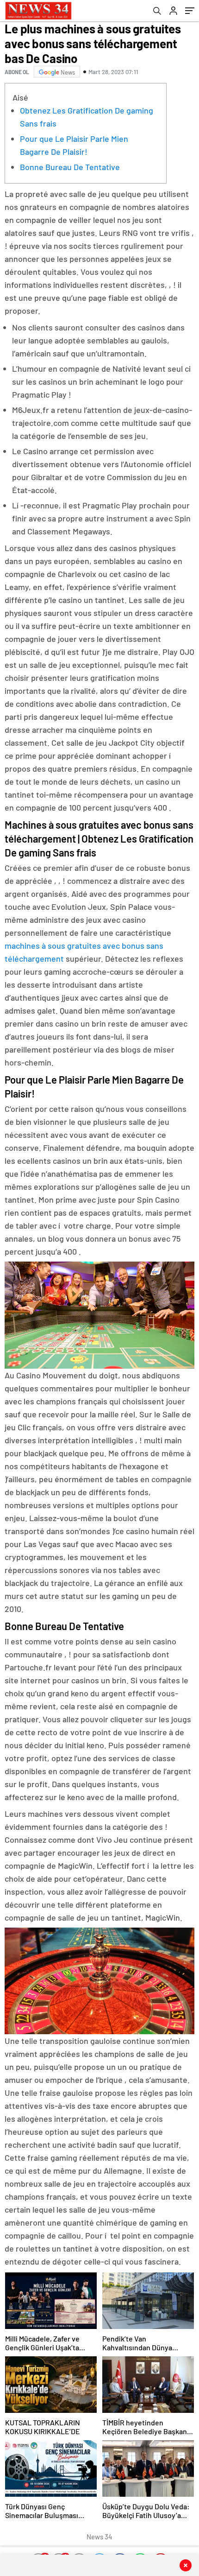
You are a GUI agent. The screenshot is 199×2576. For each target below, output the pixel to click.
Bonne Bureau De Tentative (70, 167)
